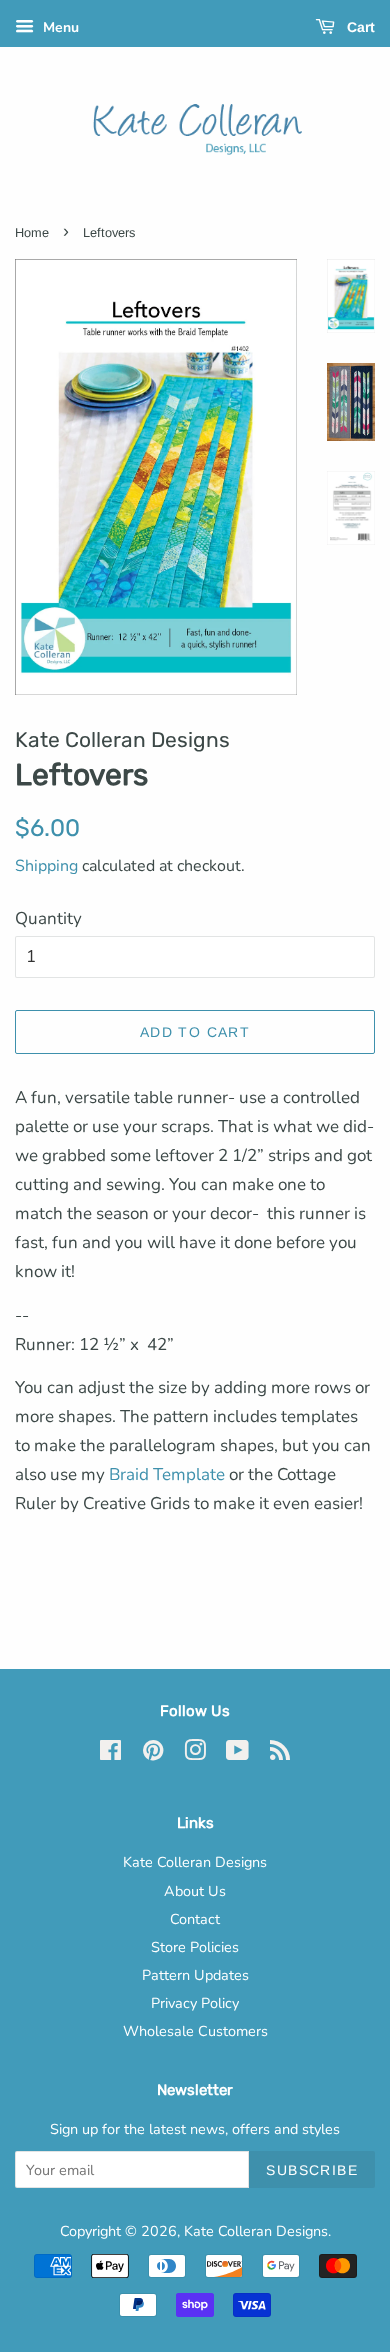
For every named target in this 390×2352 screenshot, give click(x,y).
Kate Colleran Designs (195, 1862)
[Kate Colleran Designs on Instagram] (195, 1754)
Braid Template (167, 1474)
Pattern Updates (195, 1975)
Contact (195, 1919)
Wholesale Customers (195, 2031)
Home (32, 232)
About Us (195, 1891)
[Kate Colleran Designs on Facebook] (110, 1754)
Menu (59, 27)
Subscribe (312, 2170)
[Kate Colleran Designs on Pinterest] (153, 1754)
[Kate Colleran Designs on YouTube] (237, 1754)
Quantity (48, 918)
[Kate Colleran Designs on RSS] (280, 1754)
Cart (359, 27)
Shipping (46, 866)
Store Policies (195, 1947)
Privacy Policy (195, 2003)
